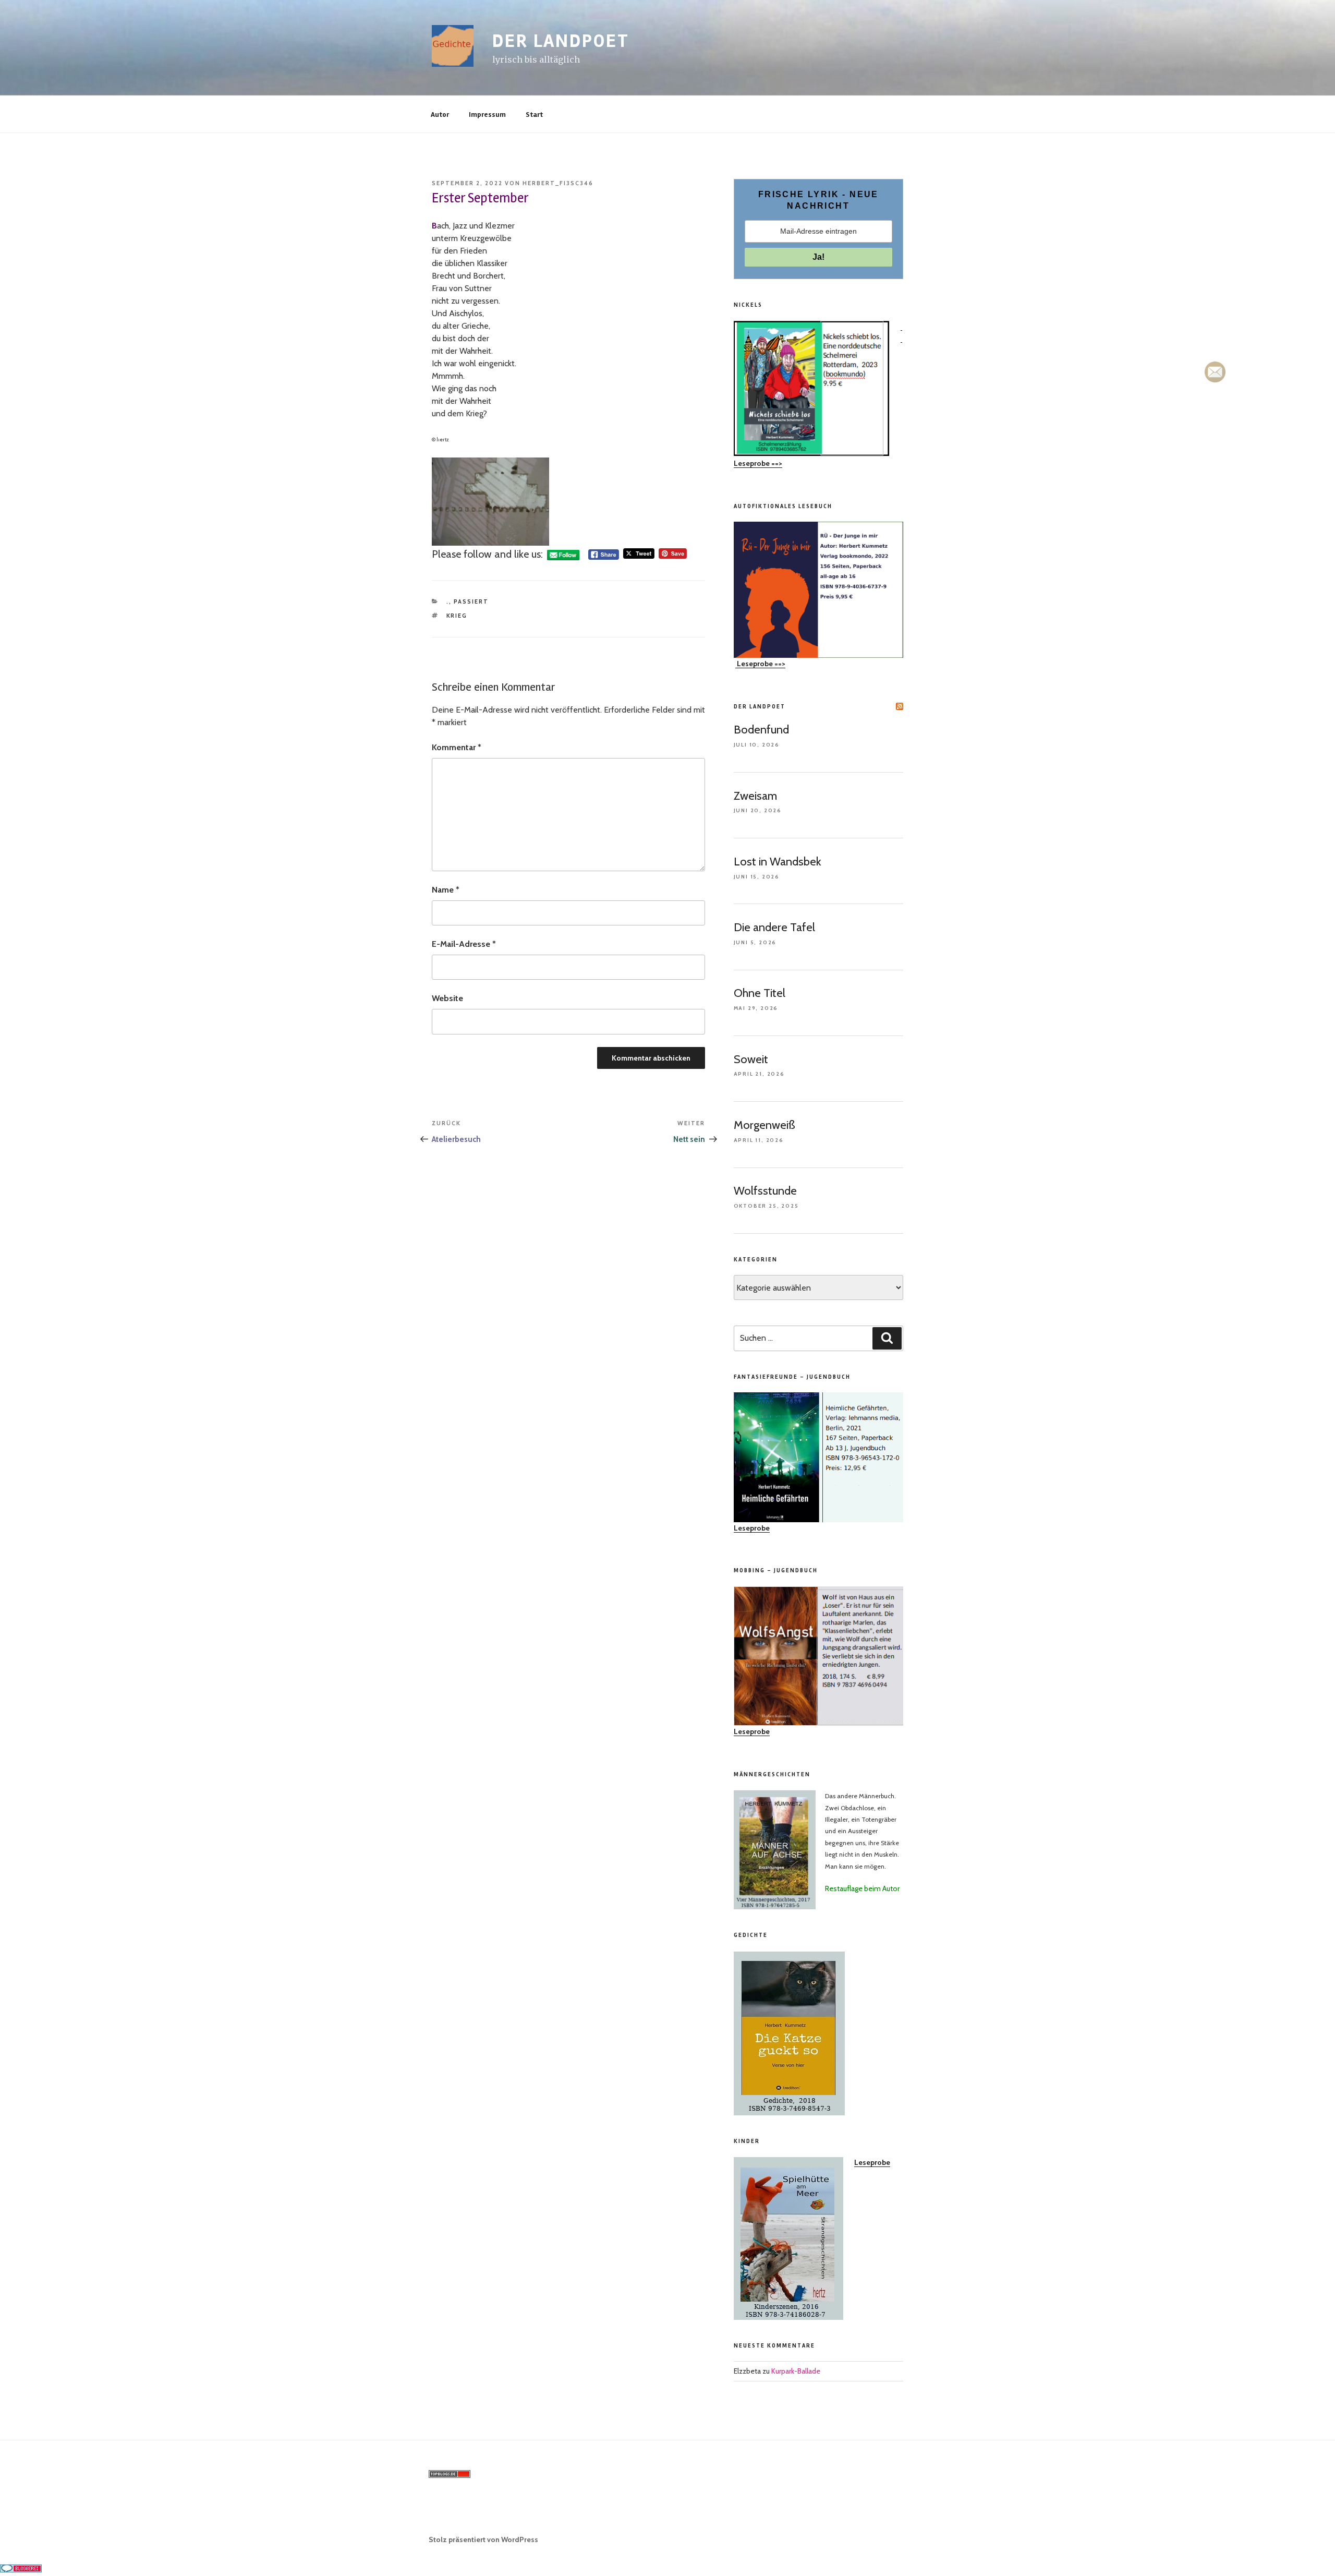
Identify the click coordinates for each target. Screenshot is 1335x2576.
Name (446, 890)
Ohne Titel (760, 993)
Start (534, 115)
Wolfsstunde (765, 1191)
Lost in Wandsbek (778, 862)
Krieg (457, 616)
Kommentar (457, 747)
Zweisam (755, 796)
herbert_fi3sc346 (558, 183)
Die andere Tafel (774, 927)
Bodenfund (761, 730)
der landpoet (561, 41)
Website (447, 998)
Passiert (471, 601)
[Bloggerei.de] (21, 2569)
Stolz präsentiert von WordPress (483, 2539)
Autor (440, 115)
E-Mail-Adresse (464, 944)
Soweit (751, 1059)
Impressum (487, 115)
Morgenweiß (764, 1125)
